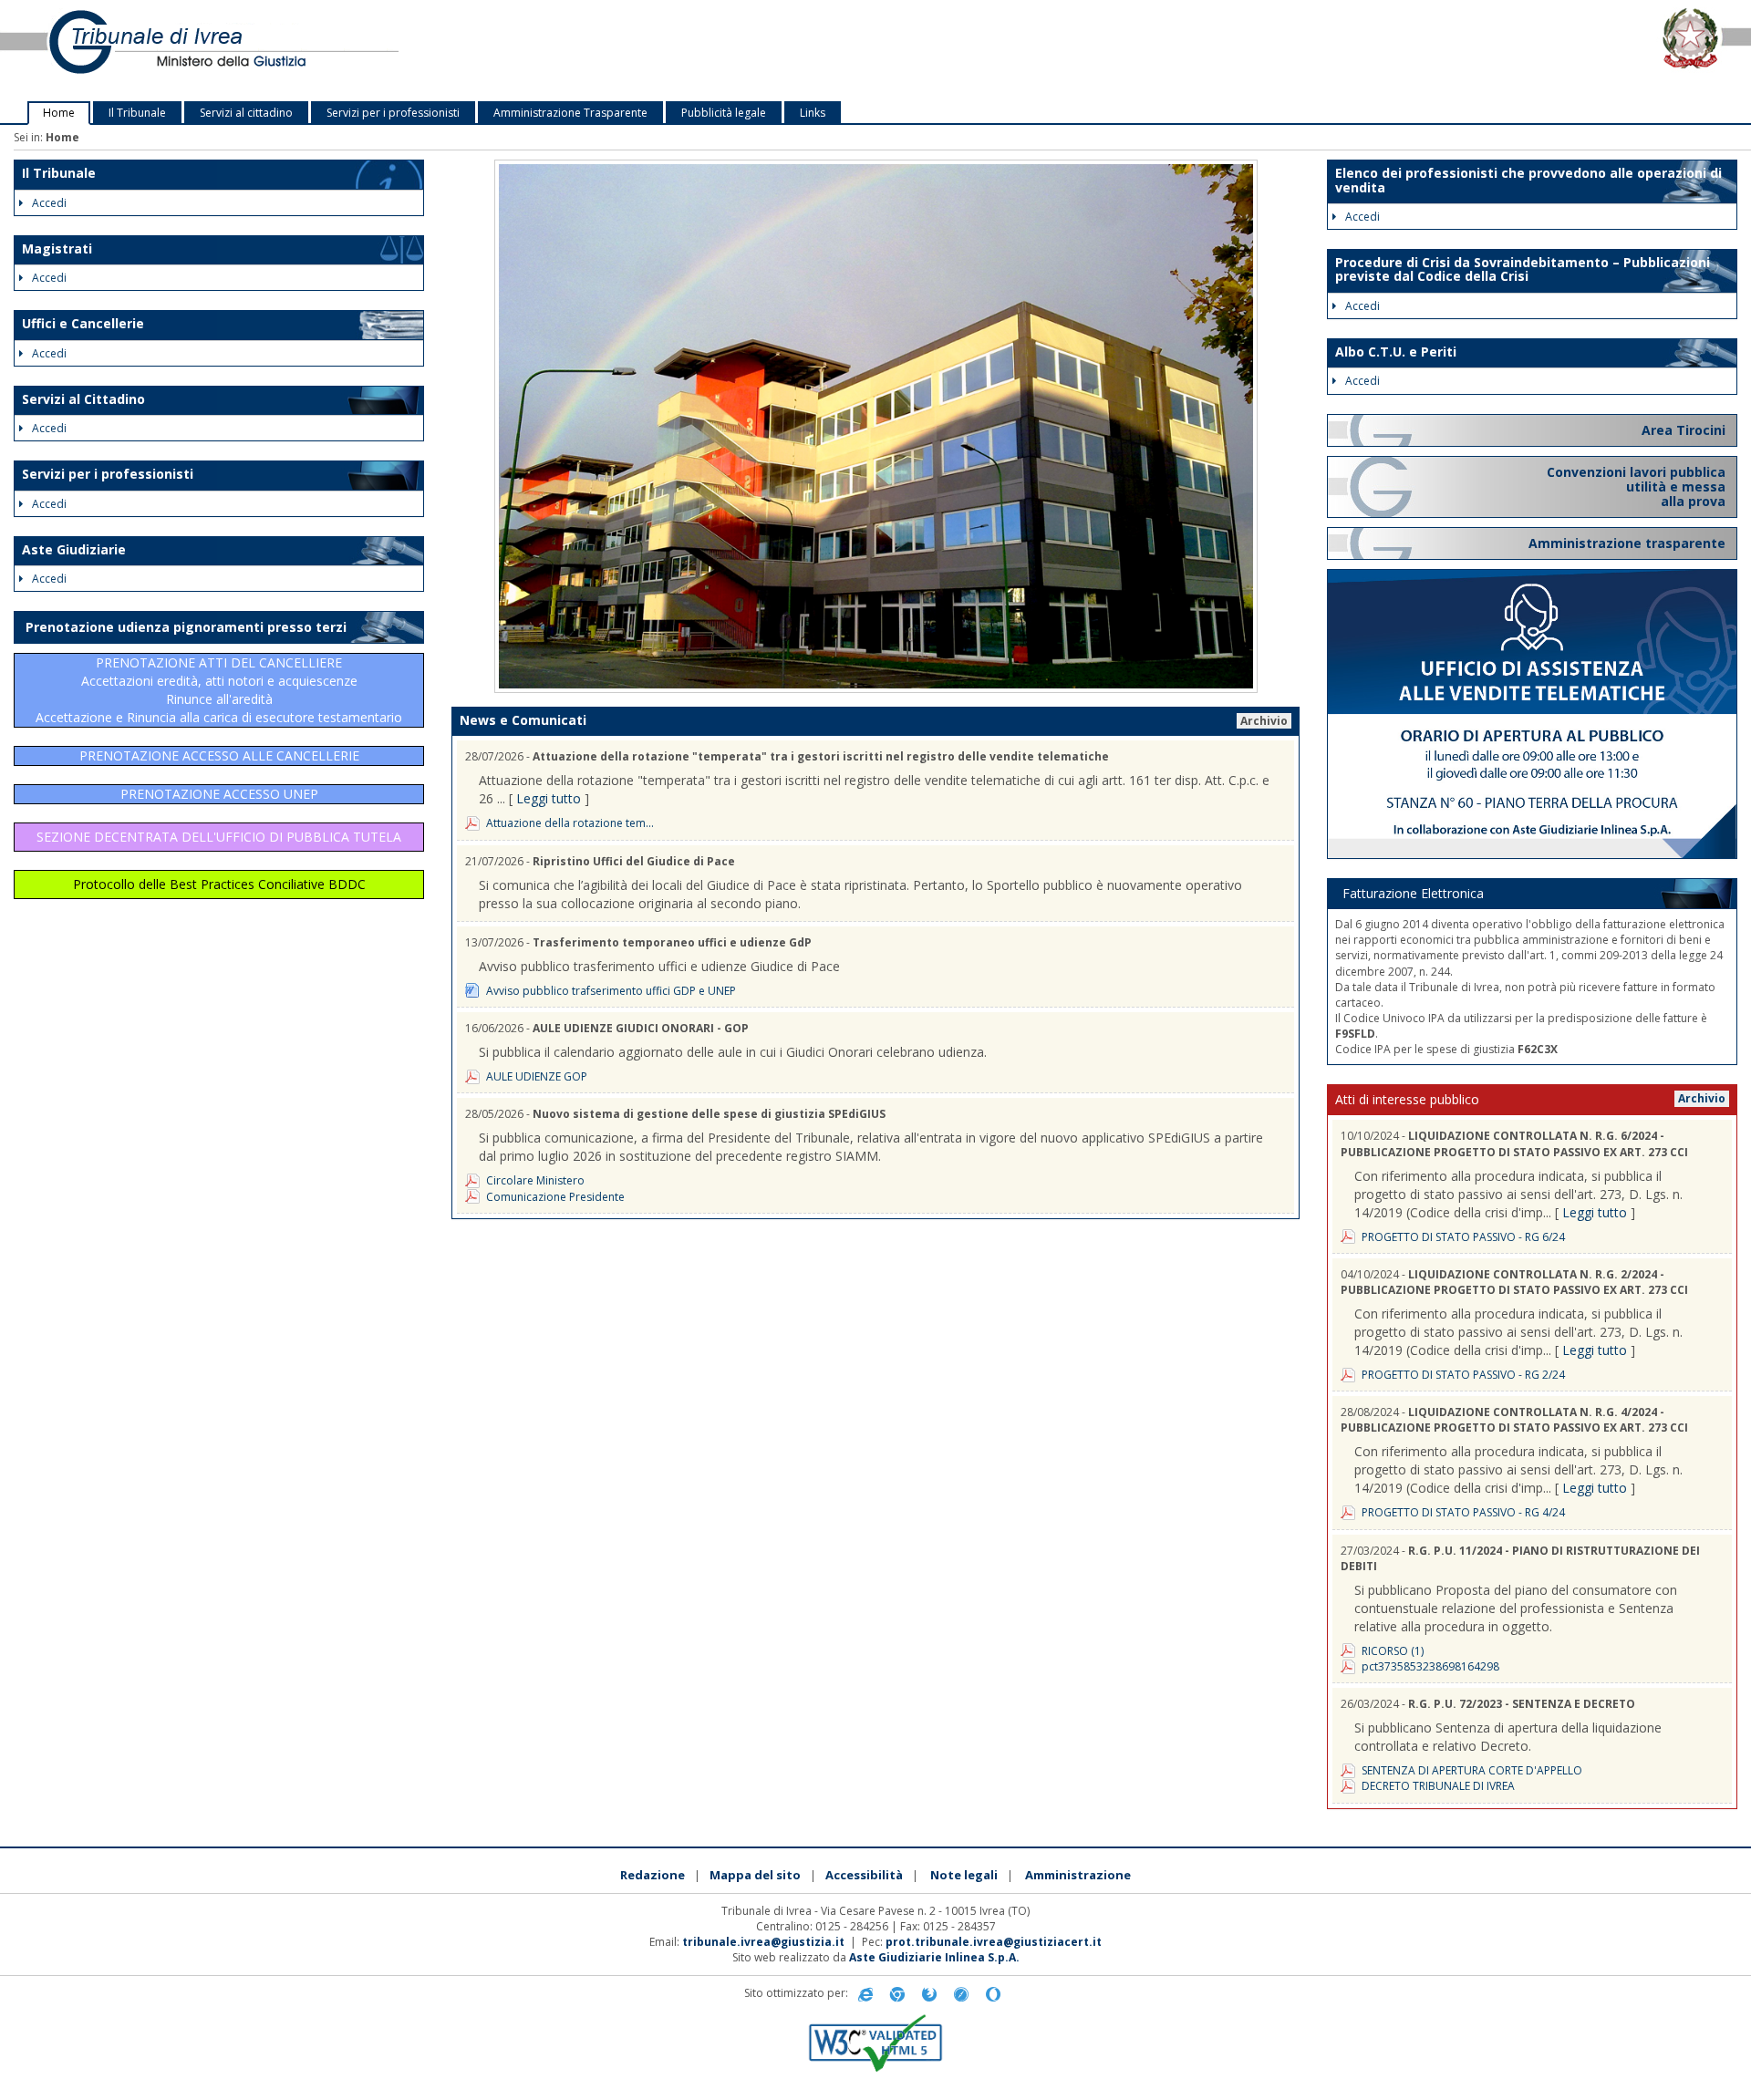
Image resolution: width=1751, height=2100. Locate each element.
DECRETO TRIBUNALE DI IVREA (1438, 1786)
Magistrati (57, 248)
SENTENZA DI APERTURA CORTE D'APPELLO (1472, 1770)
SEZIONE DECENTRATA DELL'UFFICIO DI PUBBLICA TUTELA (219, 837)
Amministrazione (1078, 1875)
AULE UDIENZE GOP (537, 1076)
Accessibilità (864, 1875)
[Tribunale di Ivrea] (365, 51)
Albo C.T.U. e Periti (1396, 352)
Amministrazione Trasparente (570, 113)
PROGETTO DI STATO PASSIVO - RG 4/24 (1463, 1512)
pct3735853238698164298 (1430, 1666)
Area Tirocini (1684, 430)
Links (813, 113)
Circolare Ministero (535, 1180)
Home (59, 113)
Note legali (964, 1875)
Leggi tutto (549, 798)
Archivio (1264, 721)
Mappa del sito (755, 1875)
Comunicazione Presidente (555, 1197)
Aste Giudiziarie (74, 549)
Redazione (653, 1875)
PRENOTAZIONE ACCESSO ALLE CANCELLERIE (219, 755)
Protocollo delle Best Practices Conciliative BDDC (219, 884)
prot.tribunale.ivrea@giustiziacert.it (994, 1942)
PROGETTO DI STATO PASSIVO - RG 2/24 (1463, 1375)
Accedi (49, 203)
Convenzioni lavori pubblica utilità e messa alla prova (1636, 486)
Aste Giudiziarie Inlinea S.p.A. (934, 1957)
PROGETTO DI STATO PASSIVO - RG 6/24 (1463, 1237)
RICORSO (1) (1393, 1651)
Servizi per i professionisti (393, 113)
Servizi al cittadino (246, 113)
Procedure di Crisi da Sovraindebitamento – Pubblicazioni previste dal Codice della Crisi (1523, 269)
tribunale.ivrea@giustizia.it (763, 1942)
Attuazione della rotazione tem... (570, 823)
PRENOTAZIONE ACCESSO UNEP (219, 794)
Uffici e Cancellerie (83, 323)
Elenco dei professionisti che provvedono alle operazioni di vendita (1528, 180)
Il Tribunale (137, 113)
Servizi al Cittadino (83, 399)
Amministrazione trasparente (1627, 543)
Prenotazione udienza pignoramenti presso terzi (186, 627)
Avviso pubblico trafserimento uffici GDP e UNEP (611, 991)
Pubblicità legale (724, 113)
